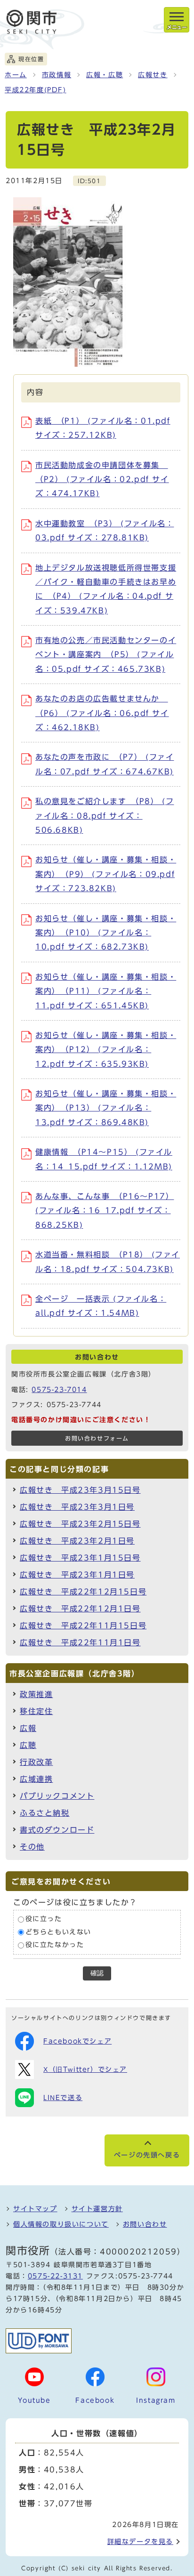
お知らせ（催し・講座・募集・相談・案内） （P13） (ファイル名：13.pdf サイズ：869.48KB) (106, 1108)
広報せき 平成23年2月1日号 (77, 1541)
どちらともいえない (58, 1932)
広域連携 (36, 1779)
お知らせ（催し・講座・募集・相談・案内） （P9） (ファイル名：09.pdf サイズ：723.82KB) (106, 874)
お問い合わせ (145, 2224)
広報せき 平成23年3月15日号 (80, 1490)
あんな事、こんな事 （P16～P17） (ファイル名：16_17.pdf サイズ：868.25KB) (105, 1211)
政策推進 (36, 1694)
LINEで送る (63, 2098)
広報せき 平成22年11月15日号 (83, 1626)
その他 (32, 1847)
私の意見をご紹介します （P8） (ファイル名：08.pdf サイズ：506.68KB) (105, 816)
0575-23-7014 (59, 1390)
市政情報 (57, 75)
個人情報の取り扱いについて (61, 2224)
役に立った (44, 1919)
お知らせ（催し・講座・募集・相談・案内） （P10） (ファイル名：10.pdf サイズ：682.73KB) (106, 933)
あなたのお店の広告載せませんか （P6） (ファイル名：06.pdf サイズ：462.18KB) (102, 713)
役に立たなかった (55, 1945)
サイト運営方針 (97, 2209)
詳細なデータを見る (140, 2542)
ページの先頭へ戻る (147, 2155)
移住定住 (36, 1711)
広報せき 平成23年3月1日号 (77, 1507)
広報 (28, 1728)
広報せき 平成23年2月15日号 (80, 1524)
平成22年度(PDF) (36, 90)
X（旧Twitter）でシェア (85, 2069)
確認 (97, 1973)
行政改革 (36, 1762)
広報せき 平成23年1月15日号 (80, 1558)
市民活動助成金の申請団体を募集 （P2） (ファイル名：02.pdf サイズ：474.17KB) (102, 479)
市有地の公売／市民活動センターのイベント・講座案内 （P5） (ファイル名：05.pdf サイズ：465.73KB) (106, 655)
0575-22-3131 (55, 2276)
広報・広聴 (105, 75)
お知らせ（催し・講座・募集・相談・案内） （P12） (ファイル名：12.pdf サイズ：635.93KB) (106, 1050)
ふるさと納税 (45, 1813)
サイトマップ (35, 2209)
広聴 (28, 1745)
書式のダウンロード (57, 1830)
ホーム (16, 75)
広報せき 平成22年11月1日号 (80, 1642)
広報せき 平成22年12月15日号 (83, 1592)
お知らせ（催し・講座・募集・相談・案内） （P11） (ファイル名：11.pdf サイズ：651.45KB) (106, 991)
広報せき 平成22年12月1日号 (80, 1609)
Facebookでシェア (77, 2041)
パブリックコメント (57, 1796)
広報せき (153, 75)
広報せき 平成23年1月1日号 (77, 1575)
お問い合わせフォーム (97, 1438)
